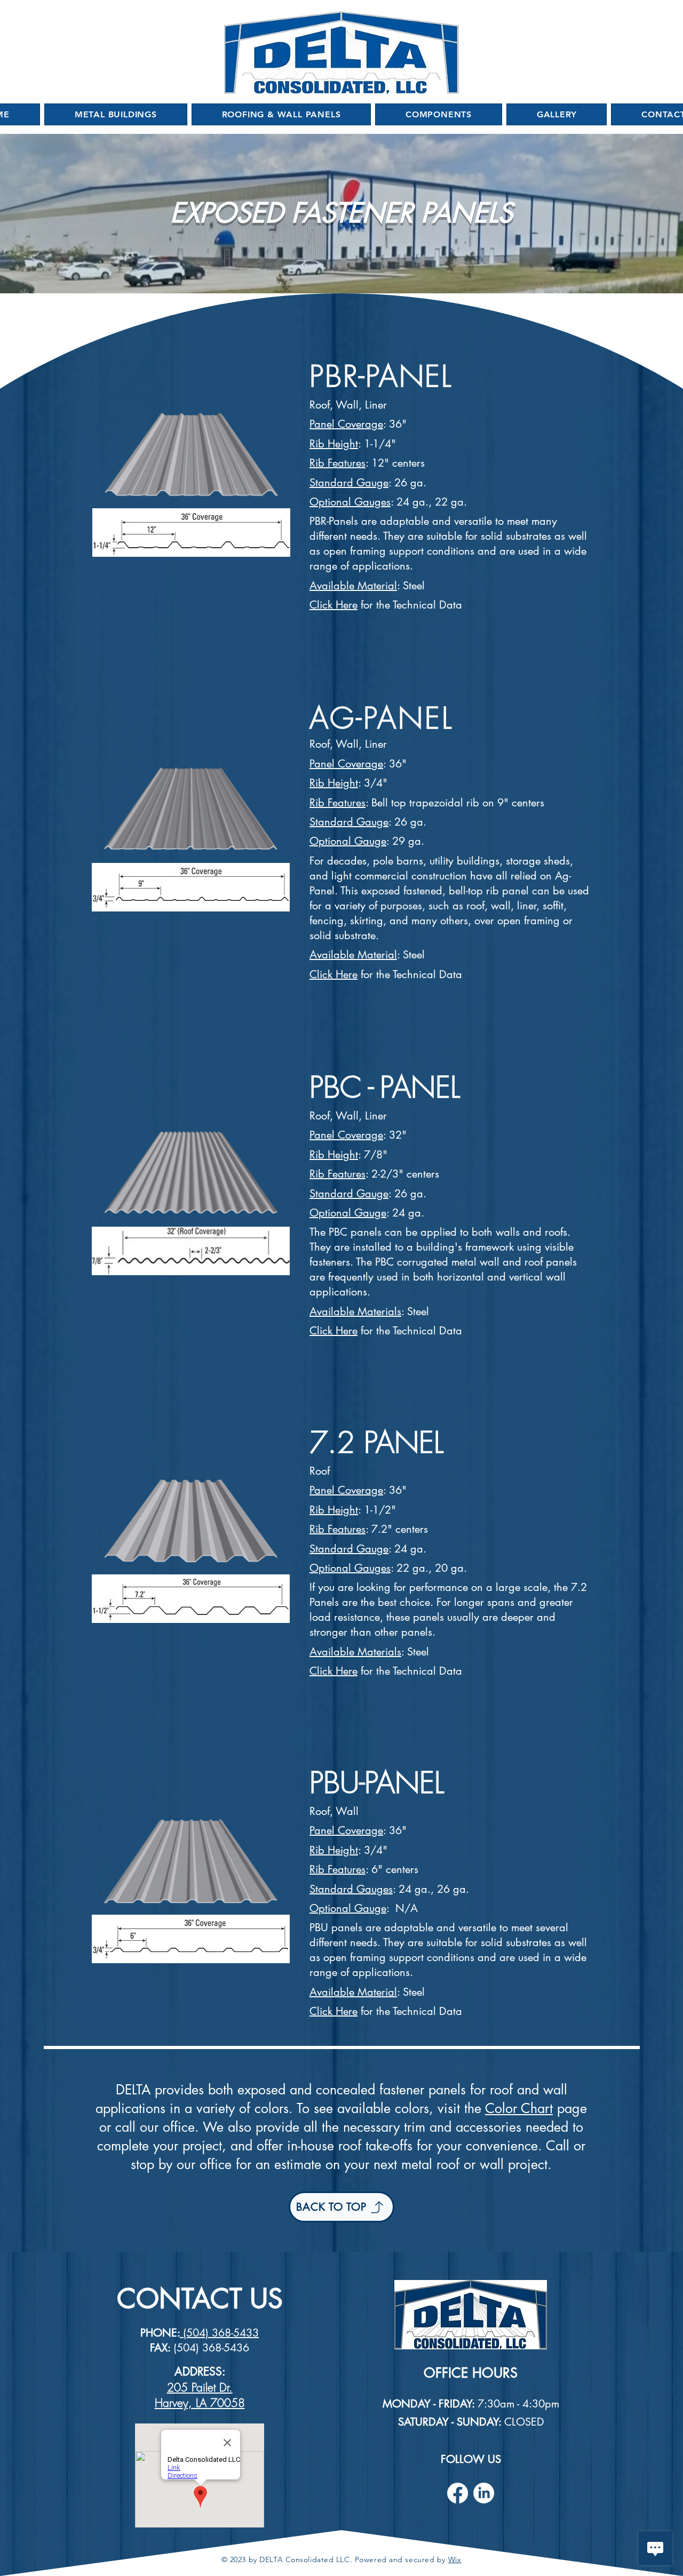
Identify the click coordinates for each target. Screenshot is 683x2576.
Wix (455, 2559)
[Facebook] (458, 2493)
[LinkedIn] (484, 2493)
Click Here (333, 974)
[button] (116, 114)
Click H (326, 605)
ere (350, 605)
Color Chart (519, 2108)
